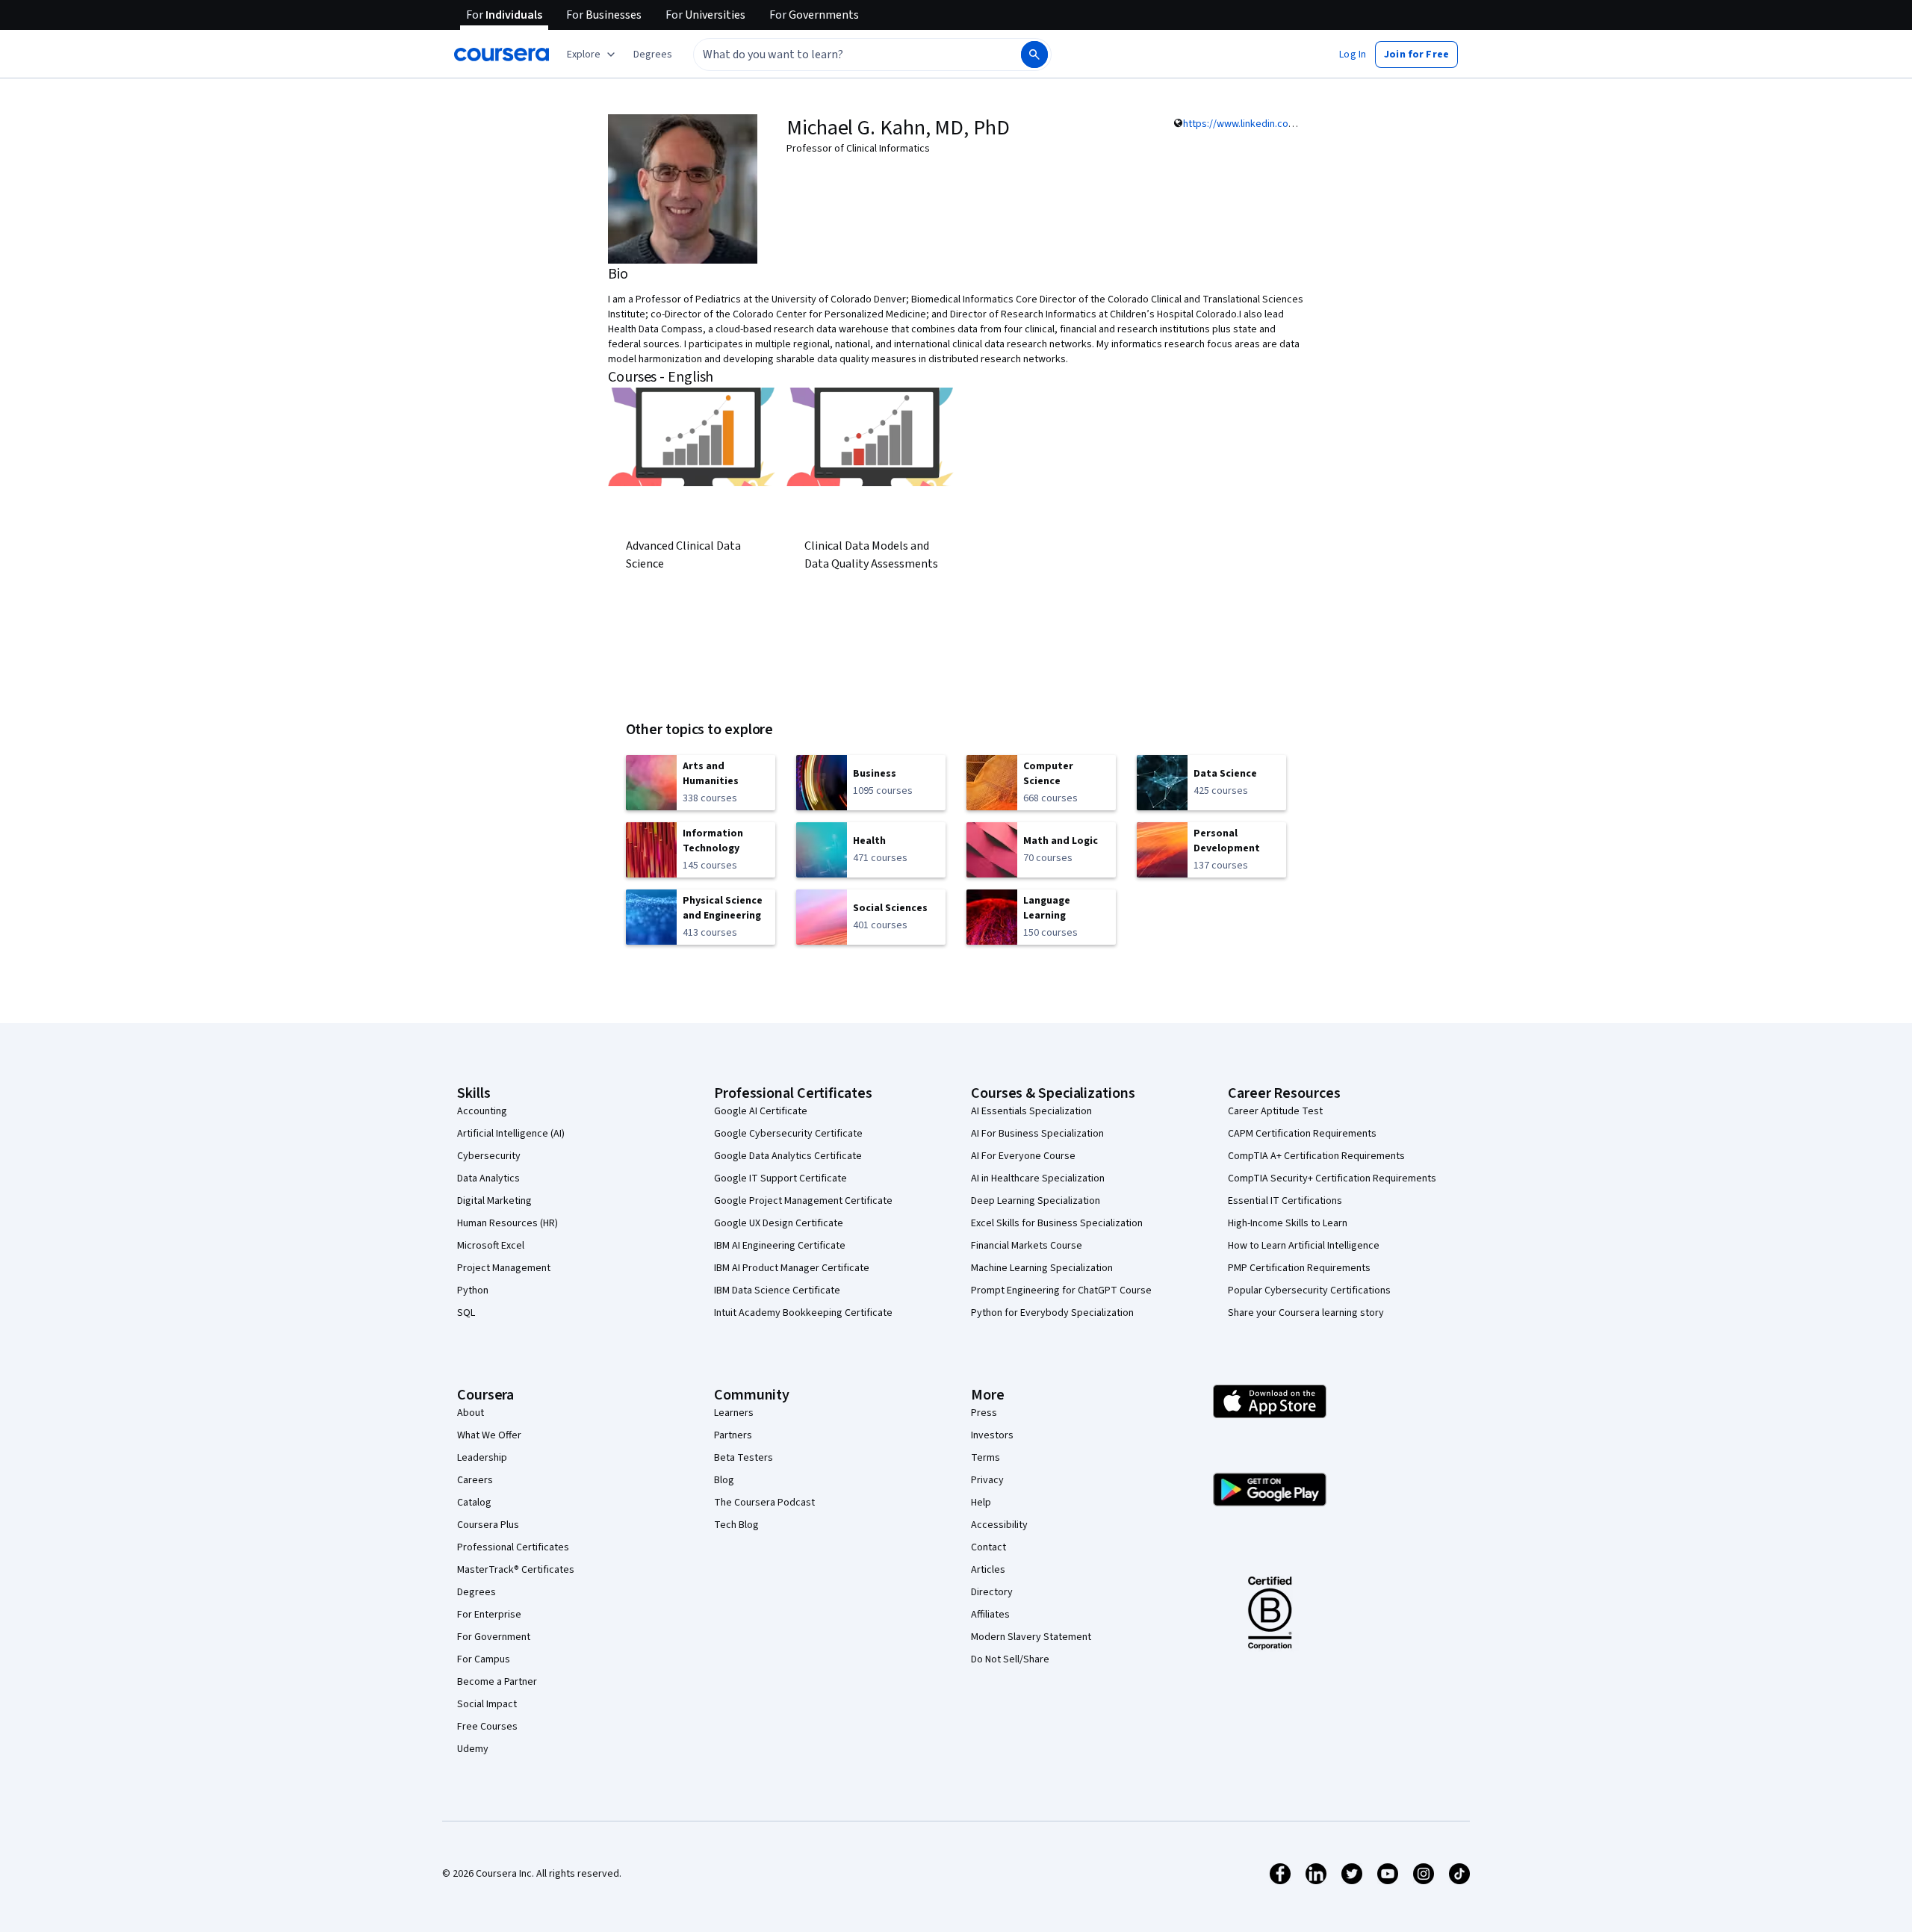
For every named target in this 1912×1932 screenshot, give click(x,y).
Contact (988, 1547)
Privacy (987, 1480)
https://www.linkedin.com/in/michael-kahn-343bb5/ (1296, 124)
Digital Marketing (494, 1201)
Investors (992, 1435)
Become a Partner (497, 1682)
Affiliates (990, 1615)
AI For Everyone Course (1023, 1156)
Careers (475, 1480)
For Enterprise (489, 1615)
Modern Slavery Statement (1031, 1637)
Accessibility (999, 1525)
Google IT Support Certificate (780, 1178)
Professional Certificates (513, 1547)
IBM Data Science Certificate (777, 1290)
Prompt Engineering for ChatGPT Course (1061, 1290)
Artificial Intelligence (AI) (511, 1134)
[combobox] (841, 55)
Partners (733, 1435)
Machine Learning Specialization (1042, 1268)
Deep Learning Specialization (1036, 1201)
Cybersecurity (489, 1156)
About (471, 1413)
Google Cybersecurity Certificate (788, 1134)
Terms (986, 1458)
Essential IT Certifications (1285, 1201)
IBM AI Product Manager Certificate (792, 1268)
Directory (992, 1592)
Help (981, 1503)
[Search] (1034, 55)
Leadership (482, 1458)
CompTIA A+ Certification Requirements (1316, 1156)
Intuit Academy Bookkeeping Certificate (803, 1313)
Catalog (474, 1503)
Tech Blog (736, 1525)
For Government (494, 1637)
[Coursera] (502, 55)
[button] (653, 55)
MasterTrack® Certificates (516, 1570)
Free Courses (487, 1727)
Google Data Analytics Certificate (788, 1156)
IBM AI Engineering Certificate (780, 1246)
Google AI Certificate (761, 1111)
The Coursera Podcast (764, 1503)
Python (473, 1290)
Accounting (482, 1111)
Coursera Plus (488, 1525)
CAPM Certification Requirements (1302, 1134)
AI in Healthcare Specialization (1038, 1178)
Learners (734, 1413)
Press (984, 1413)
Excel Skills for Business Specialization (1057, 1223)
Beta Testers (744, 1458)
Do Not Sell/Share (1010, 1659)
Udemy (473, 1749)
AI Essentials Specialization (1031, 1111)
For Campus (484, 1659)
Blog (724, 1480)
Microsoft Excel (491, 1246)
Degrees (477, 1592)
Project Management (504, 1268)
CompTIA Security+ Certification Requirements (1332, 1178)
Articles (988, 1570)
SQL (466, 1313)
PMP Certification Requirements (1299, 1268)
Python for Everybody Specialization (1052, 1313)
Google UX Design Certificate (779, 1223)
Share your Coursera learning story (1306, 1313)
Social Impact (487, 1704)
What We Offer (489, 1435)
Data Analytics (488, 1178)
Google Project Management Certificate (803, 1201)
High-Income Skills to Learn (1288, 1223)
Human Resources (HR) (508, 1223)
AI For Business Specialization (1037, 1134)
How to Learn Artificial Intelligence (1304, 1246)
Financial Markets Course (1027, 1246)
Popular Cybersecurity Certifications (1309, 1290)
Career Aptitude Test (1275, 1111)
